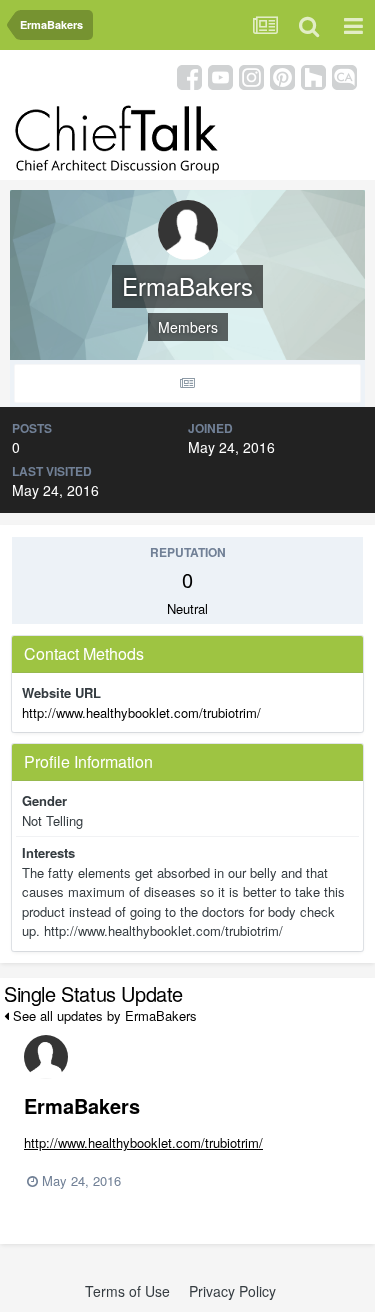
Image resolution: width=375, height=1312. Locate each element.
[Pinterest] (282, 75)
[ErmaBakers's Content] (187, 383)
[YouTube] (220, 75)
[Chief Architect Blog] (344, 75)
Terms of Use (127, 1291)
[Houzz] (313, 75)
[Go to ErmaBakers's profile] (46, 1057)
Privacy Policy (232, 1291)
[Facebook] (189, 75)
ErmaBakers (82, 1105)
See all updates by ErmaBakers (103, 1015)
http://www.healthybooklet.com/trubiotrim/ (141, 712)
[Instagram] (251, 75)
